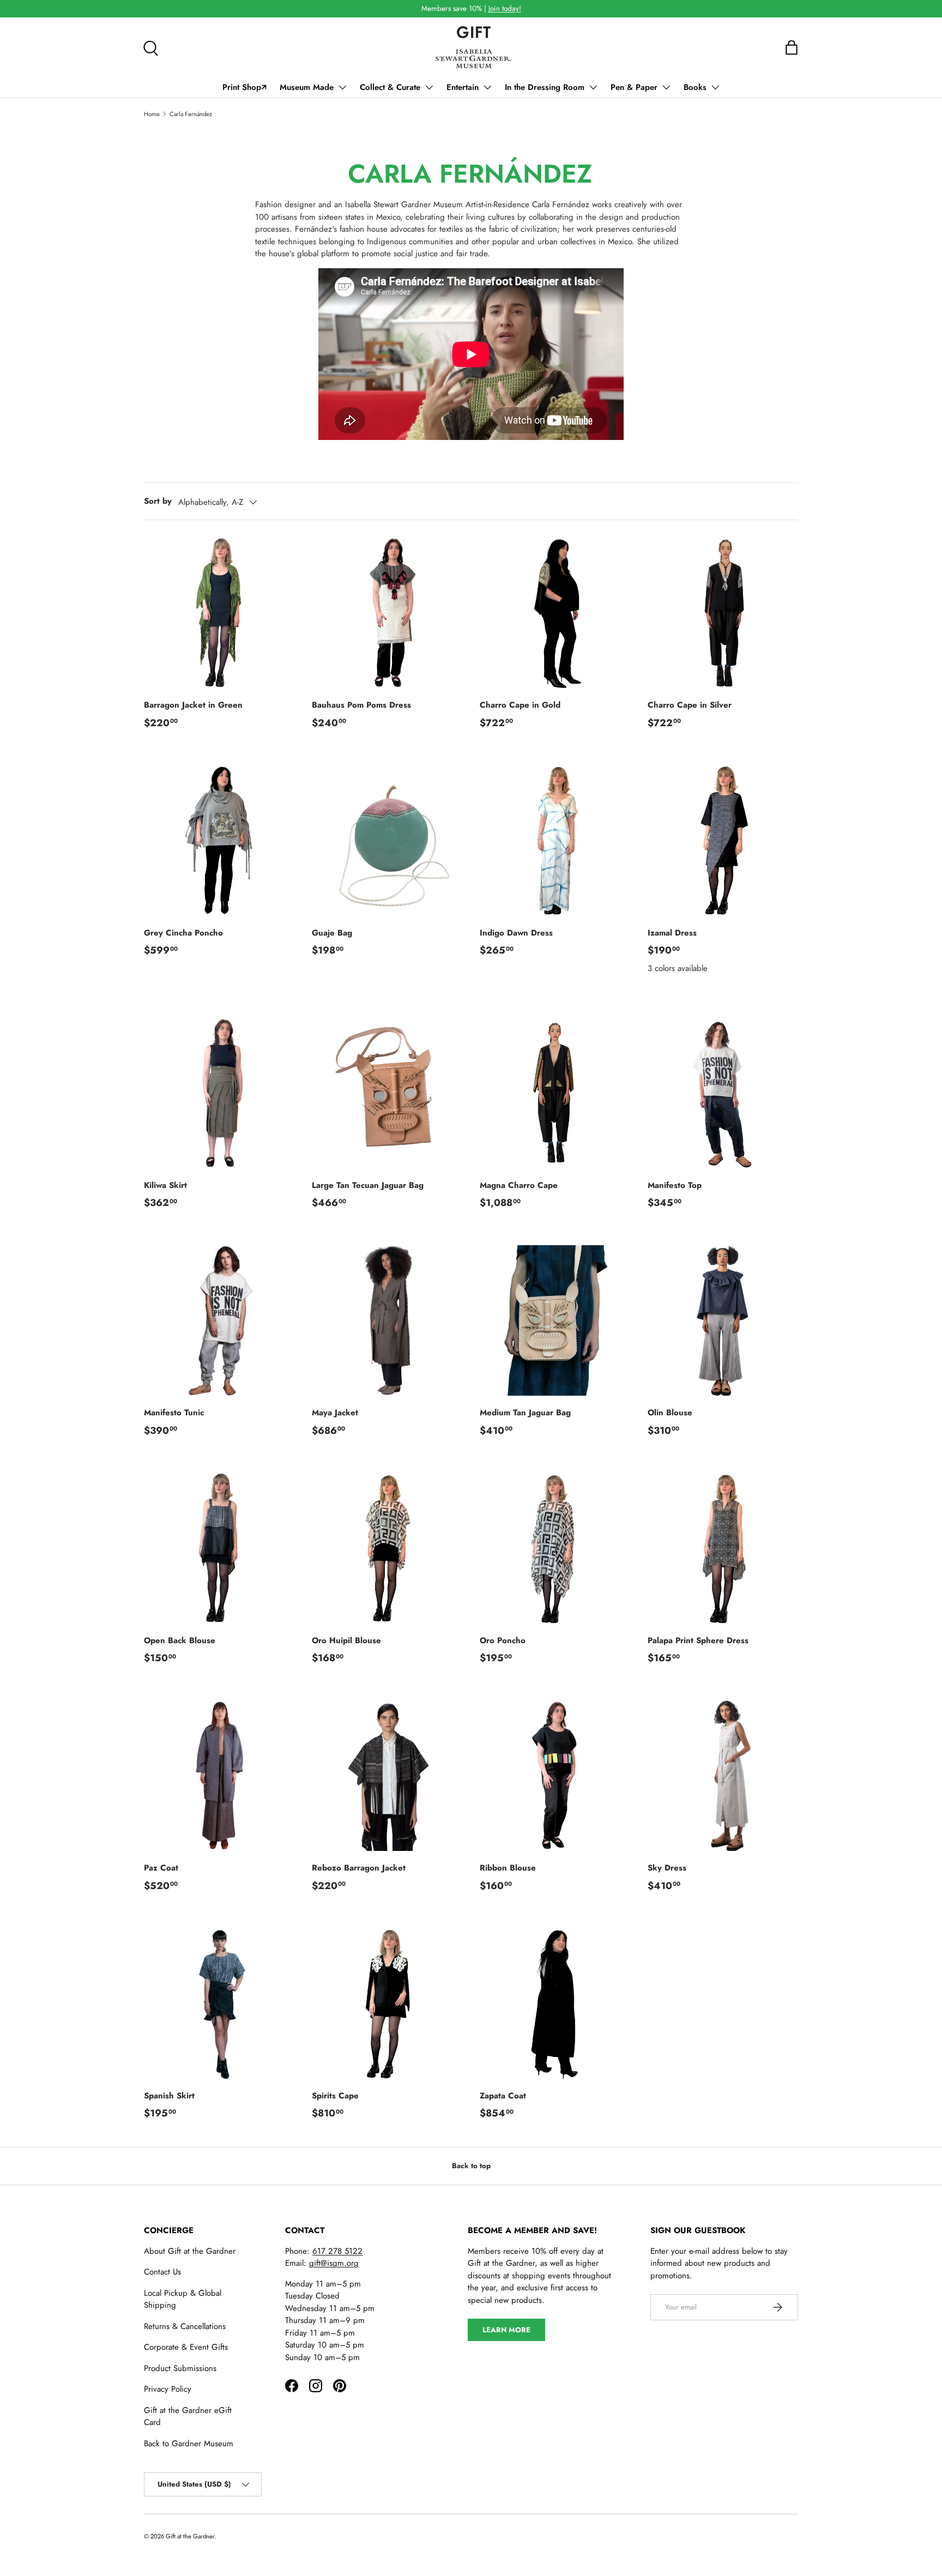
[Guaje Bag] (387, 841)
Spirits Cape (335, 2096)
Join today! (505, 8)
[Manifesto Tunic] (219, 1320)
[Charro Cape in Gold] (555, 613)
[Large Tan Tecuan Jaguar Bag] (387, 1093)
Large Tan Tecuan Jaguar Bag (368, 1185)
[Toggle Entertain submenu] (487, 87)
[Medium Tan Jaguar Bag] (555, 1320)
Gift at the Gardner (190, 2536)
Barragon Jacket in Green (193, 705)
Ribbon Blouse (508, 1868)
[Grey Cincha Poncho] (219, 841)
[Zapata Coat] (555, 2004)
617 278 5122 (337, 2251)
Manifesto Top (675, 1185)
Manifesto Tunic (174, 1413)
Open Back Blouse (180, 1640)
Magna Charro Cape (519, 1185)
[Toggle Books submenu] (715, 87)
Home (152, 114)
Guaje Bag (332, 933)
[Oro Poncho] (555, 1548)
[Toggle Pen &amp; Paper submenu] (666, 87)
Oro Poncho (503, 1640)
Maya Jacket (335, 1413)
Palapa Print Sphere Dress (698, 1640)
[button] (792, 47)
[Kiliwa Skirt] (219, 1093)
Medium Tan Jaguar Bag (525, 1413)
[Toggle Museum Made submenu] (342, 87)
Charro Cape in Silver (690, 705)
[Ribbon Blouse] (555, 1776)
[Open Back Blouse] (219, 1548)
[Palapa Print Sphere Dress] (723, 1548)
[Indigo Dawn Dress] (555, 841)
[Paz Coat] (219, 1776)
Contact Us (162, 2272)
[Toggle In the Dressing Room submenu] (593, 87)
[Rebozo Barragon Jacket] (387, 1776)
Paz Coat (161, 1868)
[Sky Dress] (723, 1776)
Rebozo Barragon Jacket (359, 1868)
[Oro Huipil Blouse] (387, 1548)
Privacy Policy (168, 2389)
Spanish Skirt (169, 2096)
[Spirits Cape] (387, 2004)
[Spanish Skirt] (219, 2004)
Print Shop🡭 (244, 87)
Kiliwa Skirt (165, 1185)
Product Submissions (180, 2368)
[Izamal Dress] (723, 841)
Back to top (471, 2166)
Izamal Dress (672, 933)
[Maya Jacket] (387, 1320)
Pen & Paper (634, 87)
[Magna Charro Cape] (555, 1093)
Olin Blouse (670, 1413)
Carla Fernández (191, 114)
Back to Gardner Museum (189, 2444)
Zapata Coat (503, 2096)
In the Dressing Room (545, 87)
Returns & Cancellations (185, 2326)
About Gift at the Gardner (190, 2251)
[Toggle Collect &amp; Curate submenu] (429, 87)
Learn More (506, 2330)
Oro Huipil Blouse (346, 1640)
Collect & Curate (390, 87)
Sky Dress (667, 1868)
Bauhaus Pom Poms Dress (361, 705)
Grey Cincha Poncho (183, 933)
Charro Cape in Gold (520, 705)
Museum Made (307, 87)
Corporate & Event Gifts (186, 2347)
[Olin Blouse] (723, 1320)
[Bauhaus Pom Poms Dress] (387, 613)
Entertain (463, 87)
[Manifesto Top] (723, 1093)
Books (695, 87)
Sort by (158, 501)
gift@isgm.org (334, 2263)
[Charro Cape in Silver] (723, 613)
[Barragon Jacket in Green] (219, 613)
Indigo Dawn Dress (516, 933)
